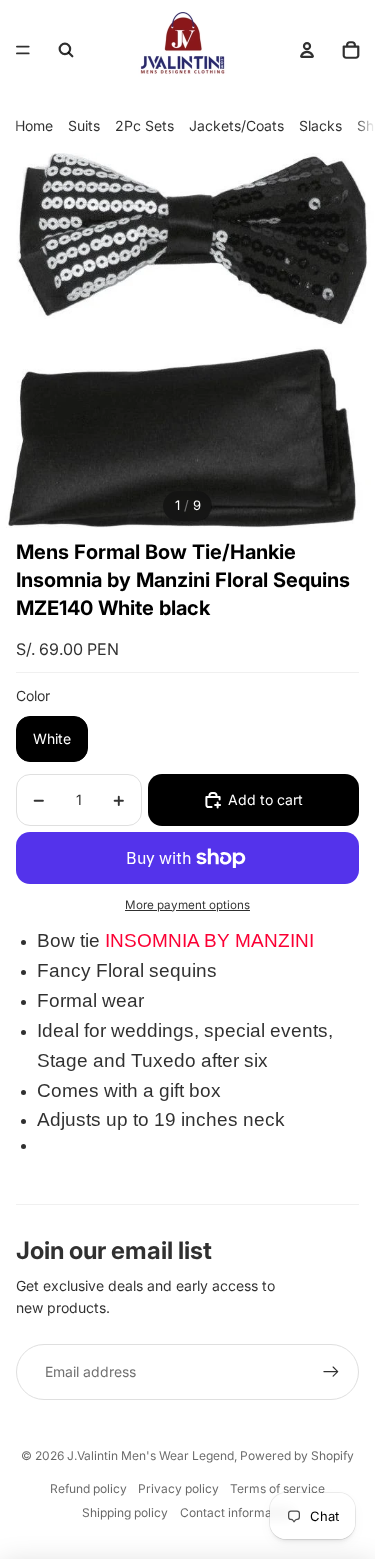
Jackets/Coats (236, 125)
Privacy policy (178, 1488)
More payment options (187, 905)
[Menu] (23, 50)
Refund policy (88, 1488)
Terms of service (277, 1488)
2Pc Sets (144, 125)
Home (34, 125)
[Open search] (66, 50)
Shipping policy (125, 1512)
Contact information (236, 1512)
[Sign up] (331, 1372)
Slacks (320, 125)
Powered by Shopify (297, 1455)
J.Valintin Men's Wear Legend (150, 1455)
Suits (84, 125)
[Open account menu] (307, 50)
